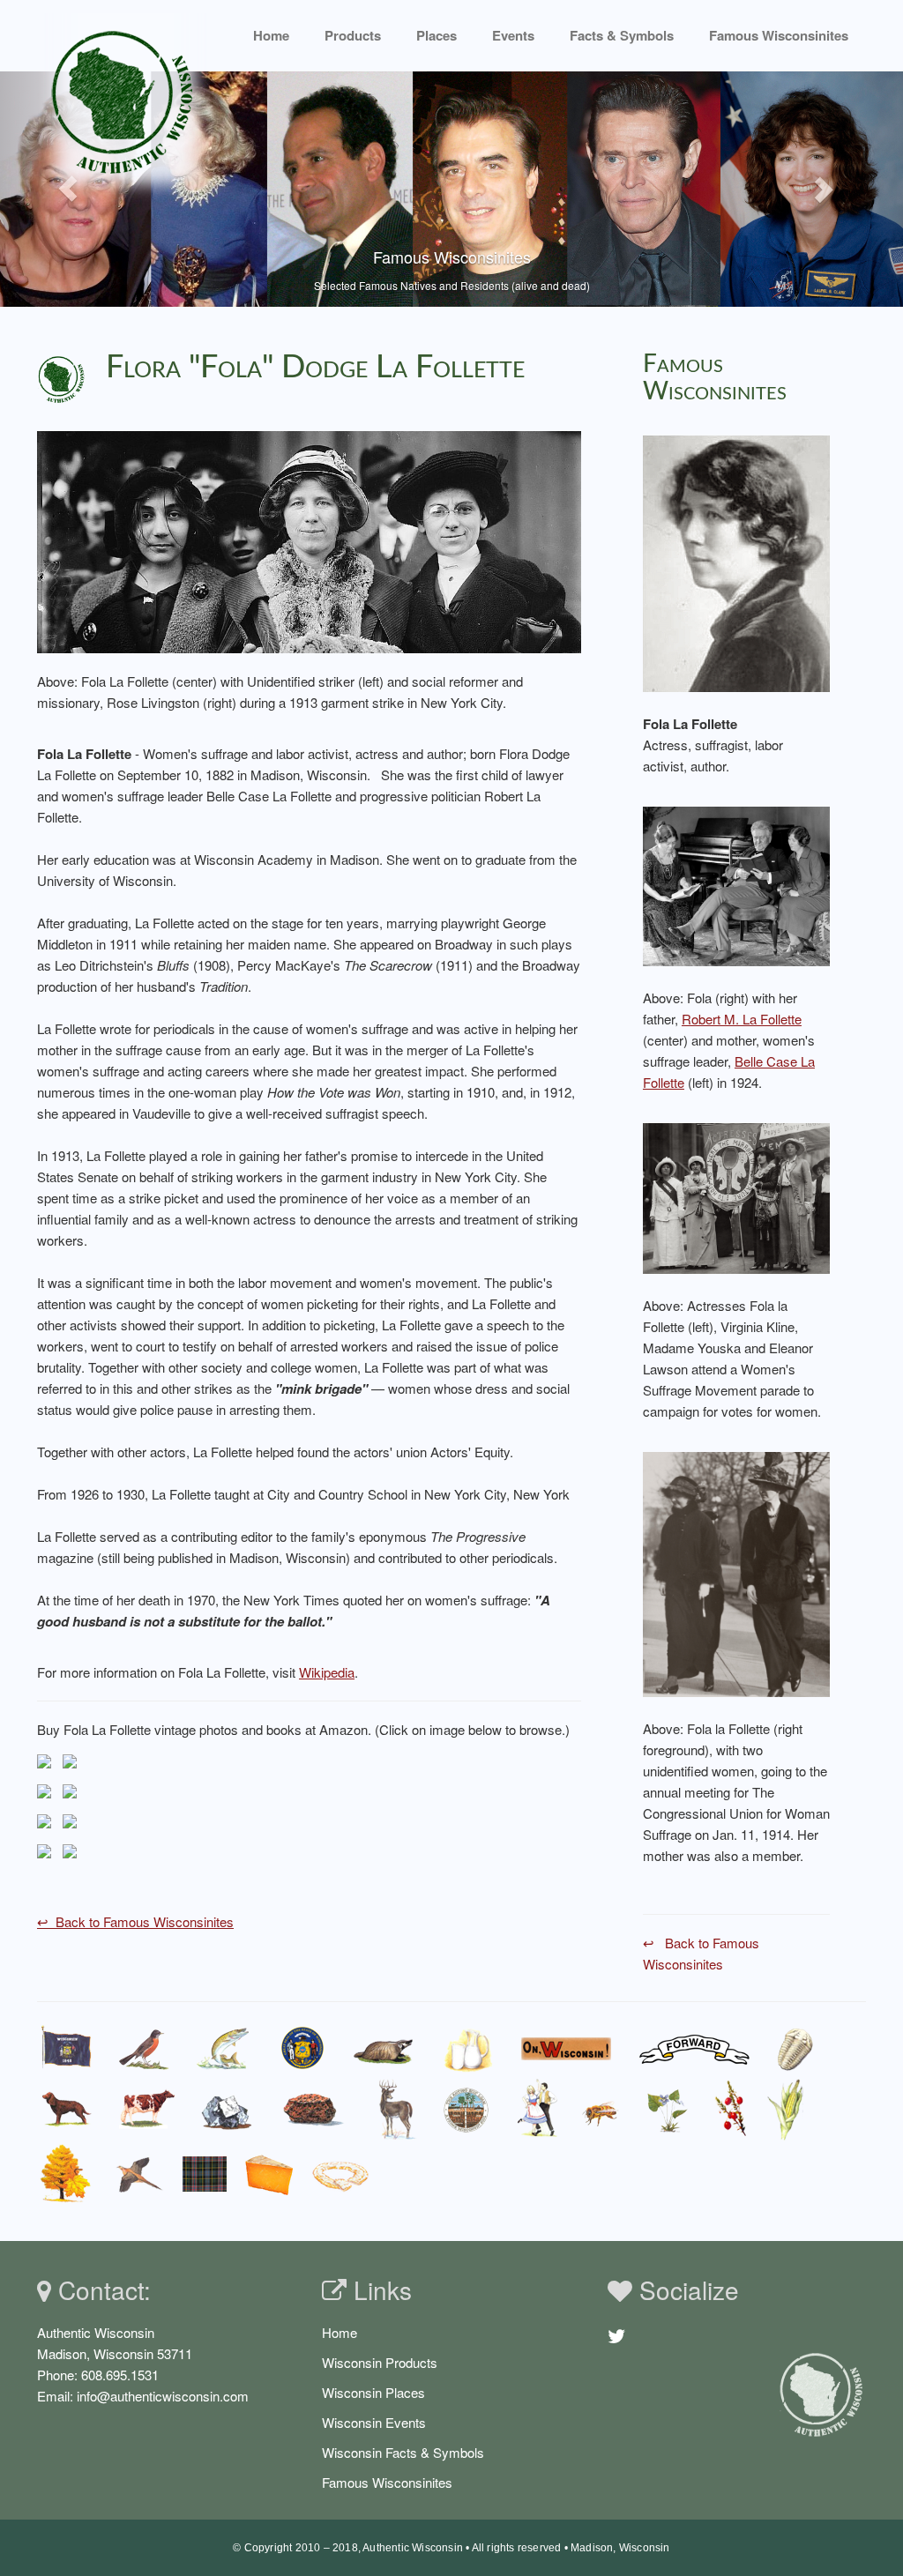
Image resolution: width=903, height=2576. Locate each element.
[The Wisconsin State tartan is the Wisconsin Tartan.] (205, 2174)
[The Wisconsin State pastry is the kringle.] (341, 2174)
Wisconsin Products (380, 2362)
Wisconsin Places (373, 2392)
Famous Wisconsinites (387, 2482)
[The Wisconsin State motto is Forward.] (695, 2048)
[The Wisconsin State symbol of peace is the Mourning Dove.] (137, 2174)
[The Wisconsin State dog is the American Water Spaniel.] (67, 2110)
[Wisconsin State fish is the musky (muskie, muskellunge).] (224, 2048)
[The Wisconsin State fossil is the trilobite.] (798, 2048)
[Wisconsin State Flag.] (67, 2048)
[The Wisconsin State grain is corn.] (789, 2109)
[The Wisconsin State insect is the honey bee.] (603, 2110)
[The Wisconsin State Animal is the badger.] (384, 2048)
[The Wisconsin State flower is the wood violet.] (668, 2110)
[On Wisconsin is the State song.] (567, 2048)
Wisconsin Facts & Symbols (403, 2452)
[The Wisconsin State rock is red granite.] (313, 2109)
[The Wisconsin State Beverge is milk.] (468, 2048)
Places (437, 35)
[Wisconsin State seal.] (302, 2048)
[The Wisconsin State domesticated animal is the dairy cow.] (146, 2110)
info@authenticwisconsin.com (163, 2396)
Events (513, 35)
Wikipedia (327, 1672)
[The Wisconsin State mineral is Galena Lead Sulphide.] (227, 2109)
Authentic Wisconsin (413, 2548)
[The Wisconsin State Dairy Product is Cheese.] (269, 2174)
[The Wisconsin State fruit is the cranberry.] (730, 2109)
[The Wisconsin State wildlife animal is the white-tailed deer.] (395, 2109)
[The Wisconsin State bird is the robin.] (144, 2048)
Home (271, 35)
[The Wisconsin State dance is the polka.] (538, 2109)
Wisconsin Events (374, 2422)
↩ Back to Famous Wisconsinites (135, 1921)
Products (353, 35)
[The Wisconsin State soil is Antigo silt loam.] (467, 2110)
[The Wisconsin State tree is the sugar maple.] (64, 2174)
